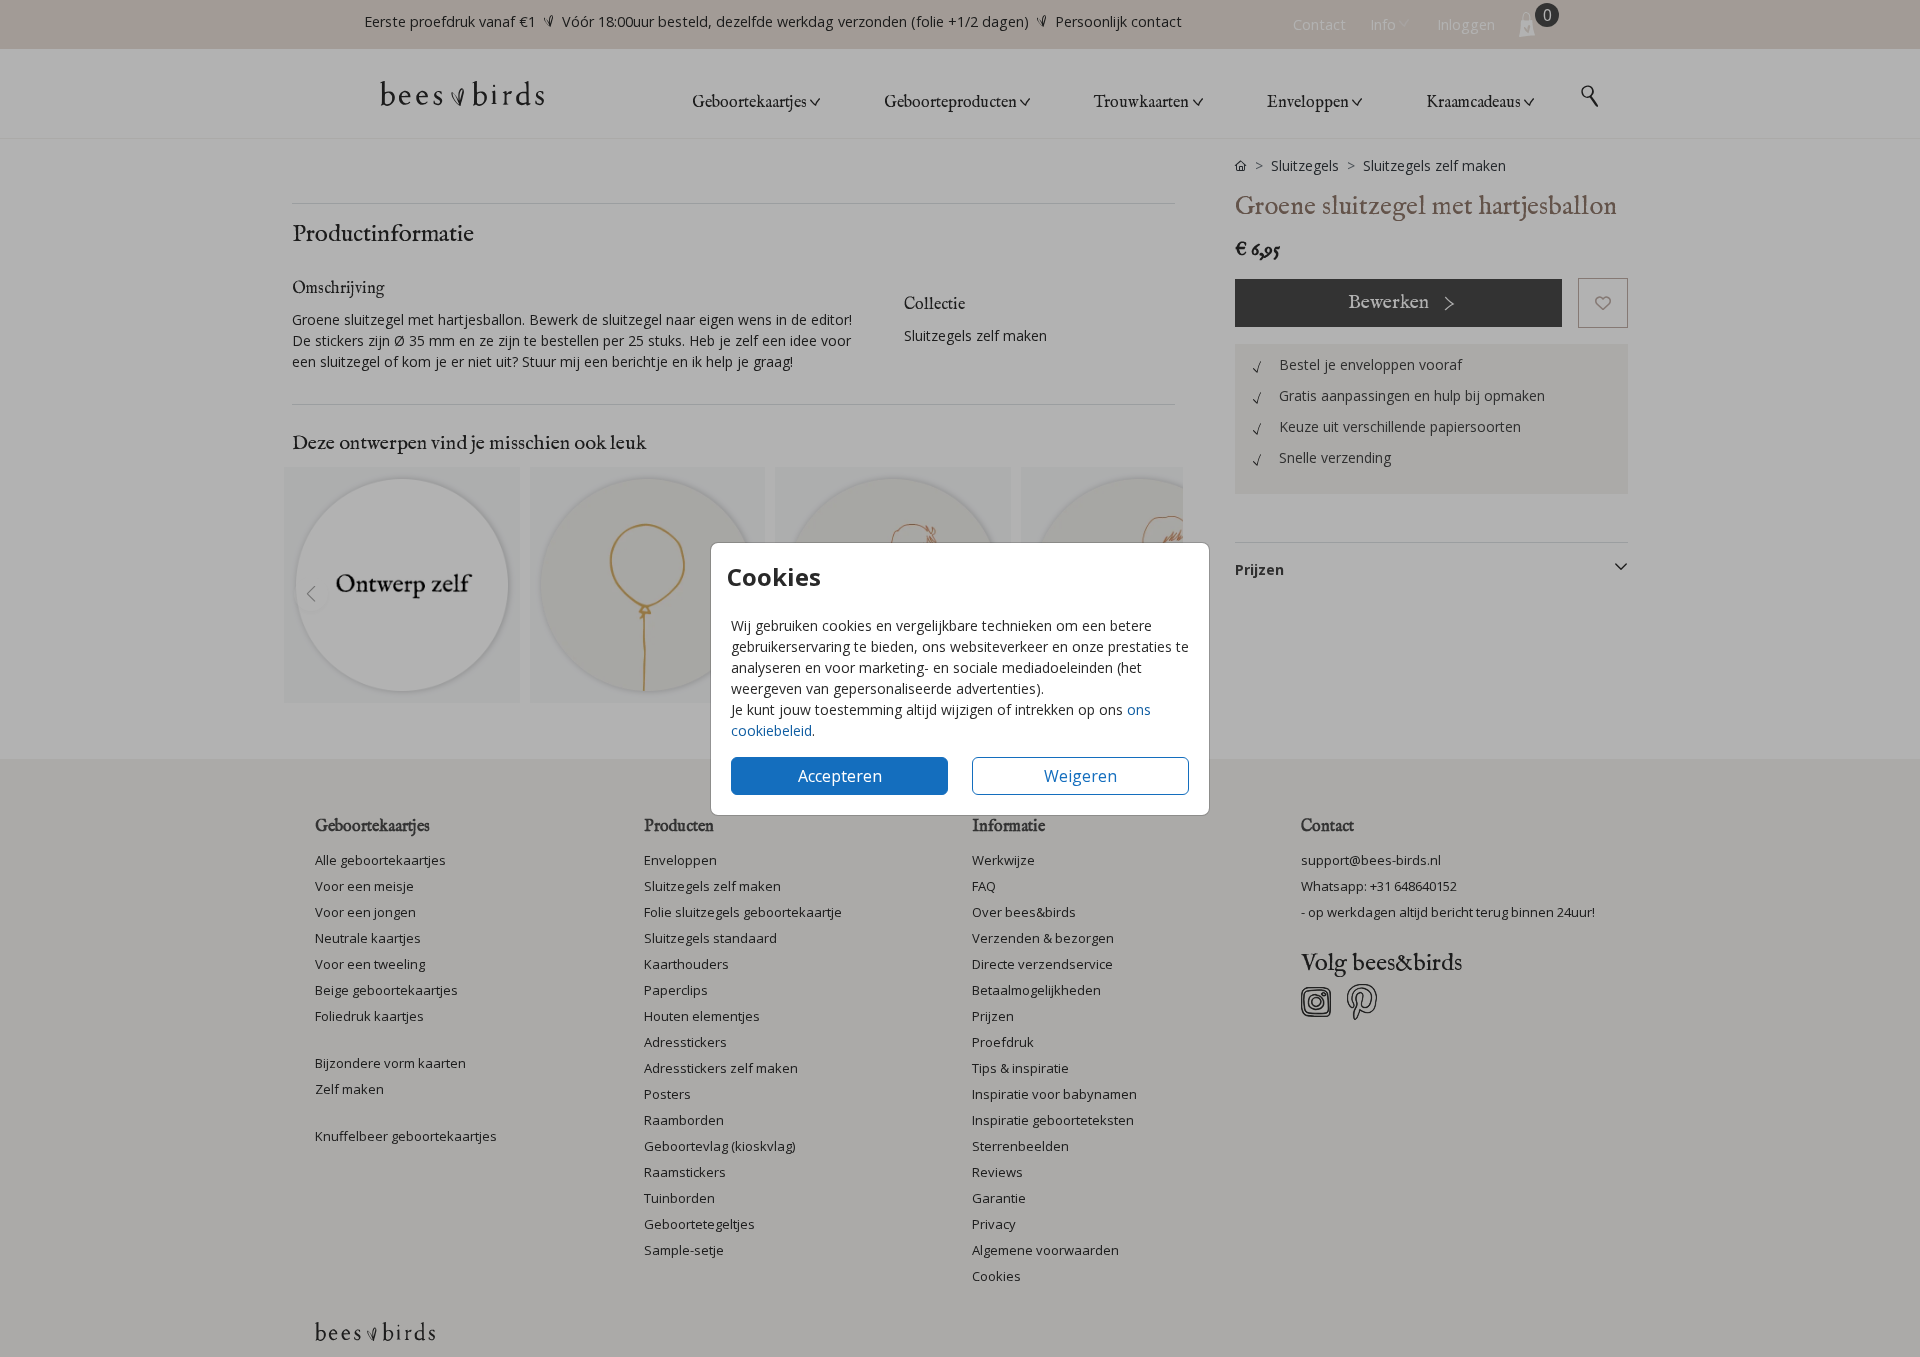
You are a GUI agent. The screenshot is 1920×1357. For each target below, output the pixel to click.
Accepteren (840, 776)
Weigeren (1080, 776)
